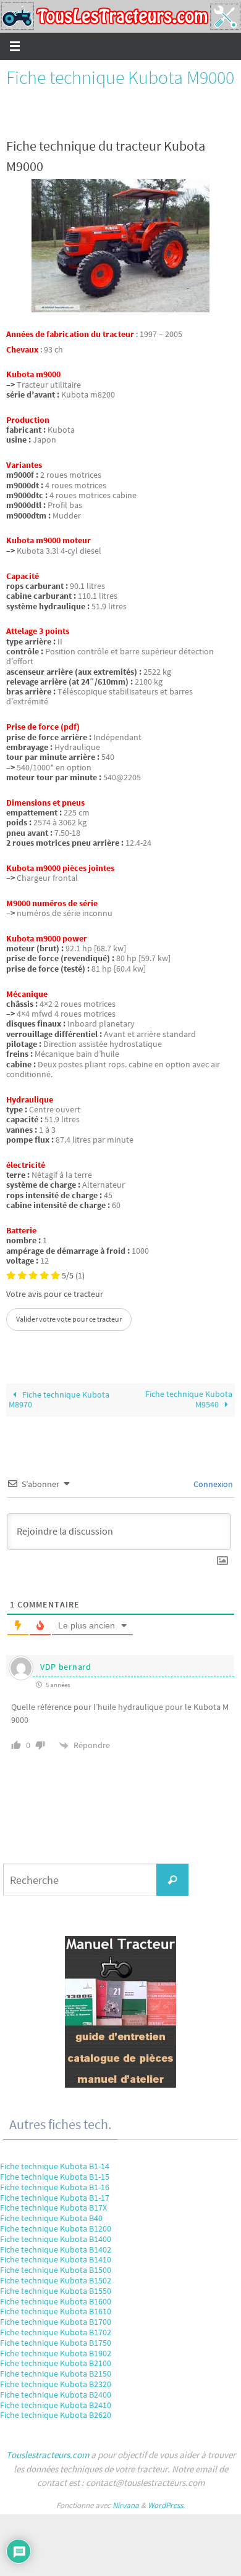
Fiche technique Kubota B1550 (56, 2291)
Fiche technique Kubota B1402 (56, 2249)
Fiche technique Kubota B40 (51, 2218)
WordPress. (166, 2505)
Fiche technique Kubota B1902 (56, 2353)
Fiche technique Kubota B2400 (56, 2395)
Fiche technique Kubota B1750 (56, 2343)
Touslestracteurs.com (48, 2455)
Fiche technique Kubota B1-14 (55, 2166)
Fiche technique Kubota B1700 (56, 2322)
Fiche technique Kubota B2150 (56, 2374)
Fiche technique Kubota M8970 (59, 1400)
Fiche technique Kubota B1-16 (55, 2187)
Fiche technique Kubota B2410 (56, 2405)
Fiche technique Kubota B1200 (56, 2228)
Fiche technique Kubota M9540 (189, 1399)
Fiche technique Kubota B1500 (56, 2270)
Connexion (212, 1484)
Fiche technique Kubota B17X (53, 2207)
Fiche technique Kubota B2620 (56, 2415)
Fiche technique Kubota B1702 (56, 2332)
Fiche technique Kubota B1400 (56, 2239)
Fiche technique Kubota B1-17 (55, 2198)
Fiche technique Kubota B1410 (56, 2259)
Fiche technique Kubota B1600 (56, 2301)
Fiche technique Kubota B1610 (56, 2311)
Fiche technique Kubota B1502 (56, 2280)
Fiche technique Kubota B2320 (56, 2384)
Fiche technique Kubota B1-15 (55, 2177)
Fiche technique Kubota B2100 (56, 2363)
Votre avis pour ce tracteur (55, 1294)
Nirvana (126, 2505)
